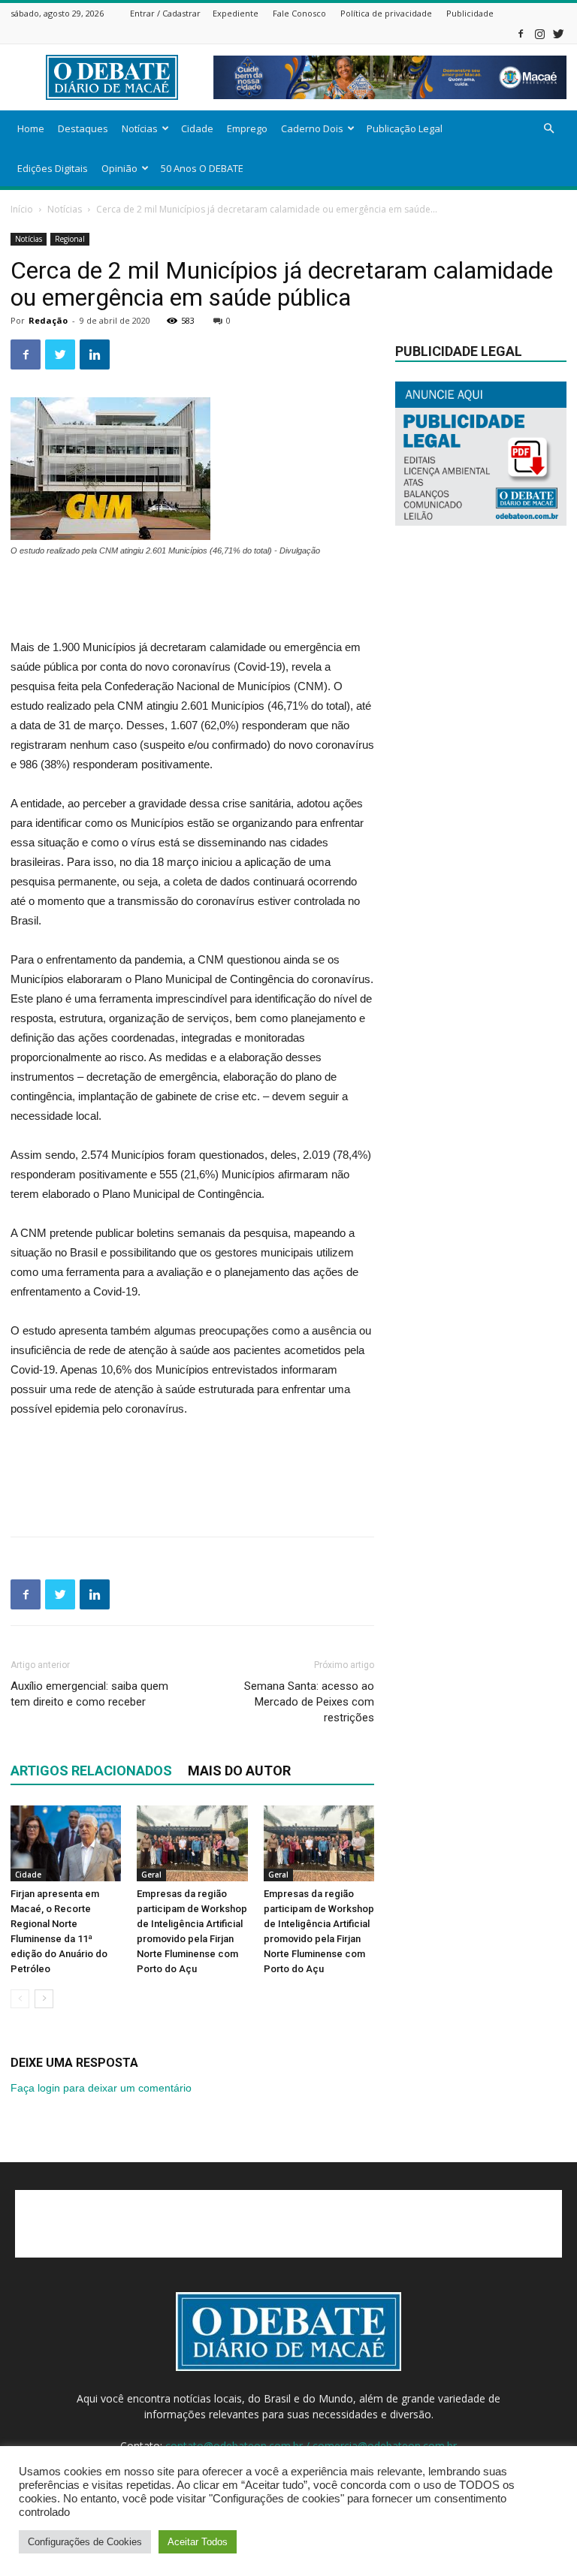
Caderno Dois (312, 128)
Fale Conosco (299, 13)
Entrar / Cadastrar (165, 13)
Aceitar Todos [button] (198, 2542)
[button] (548, 129)
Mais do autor (239, 1771)
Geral (151, 1875)
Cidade (197, 128)
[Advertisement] (192, 599)
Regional (70, 239)
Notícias (140, 128)
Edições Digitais (53, 168)
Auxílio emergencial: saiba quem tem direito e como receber (89, 1694)
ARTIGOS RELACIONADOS (91, 1771)
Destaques (83, 128)
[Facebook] (521, 33)
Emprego (247, 128)
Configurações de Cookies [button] (85, 2542)
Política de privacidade (386, 13)
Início (22, 209)
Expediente (236, 13)
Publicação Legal (405, 128)
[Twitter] (558, 33)
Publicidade (470, 13)
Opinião (119, 168)
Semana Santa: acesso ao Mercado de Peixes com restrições (309, 1702)
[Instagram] (539, 33)
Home (31, 128)
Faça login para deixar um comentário (101, 2088)
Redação (48, 320)
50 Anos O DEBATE (202, 168)
